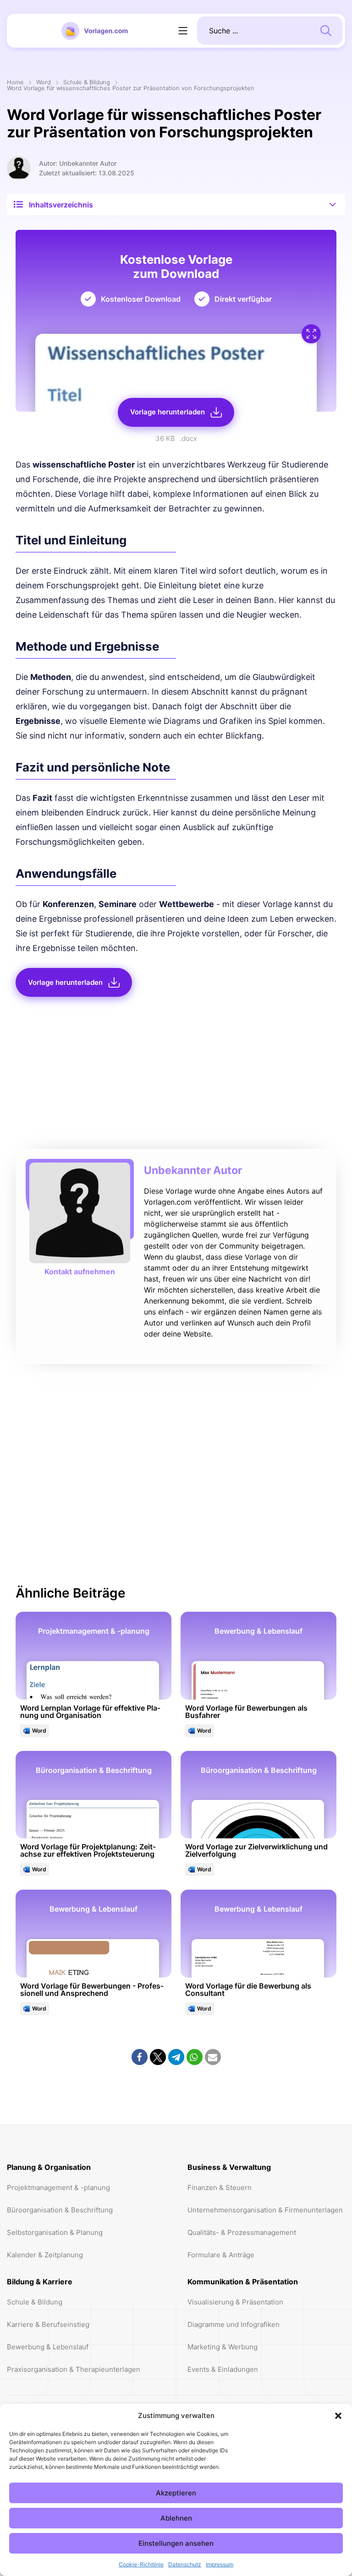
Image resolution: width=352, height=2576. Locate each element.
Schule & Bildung (87, 83)
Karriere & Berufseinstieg (48, 2324)
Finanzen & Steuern (220, 2187)
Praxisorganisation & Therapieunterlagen (74, 2369)
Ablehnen (176, 2518)
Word (44, 83)
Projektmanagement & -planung (58, 2187)
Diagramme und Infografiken (234, 2324)
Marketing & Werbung (223, 2347)
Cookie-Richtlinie (141, 2564)
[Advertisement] (176, 1076)
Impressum (220, 2564)
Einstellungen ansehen (176, 2543)
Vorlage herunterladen (168, 412)
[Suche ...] (326, 30)
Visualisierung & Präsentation (235, 2302)
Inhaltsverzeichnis (61, 205)
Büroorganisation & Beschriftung (60, 2210)
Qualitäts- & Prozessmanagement (242, 2232)
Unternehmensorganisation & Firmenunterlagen (265, 2210)
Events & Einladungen (223, 2369)
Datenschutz (185, 2564)
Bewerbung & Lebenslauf (48, 2347)
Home (15, 83)
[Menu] (183, 31)
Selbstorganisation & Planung (55, 2232)
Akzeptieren (176, 2493)
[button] (338, 2416)
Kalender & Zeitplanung (45, 2255)
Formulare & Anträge (221, 2255)
